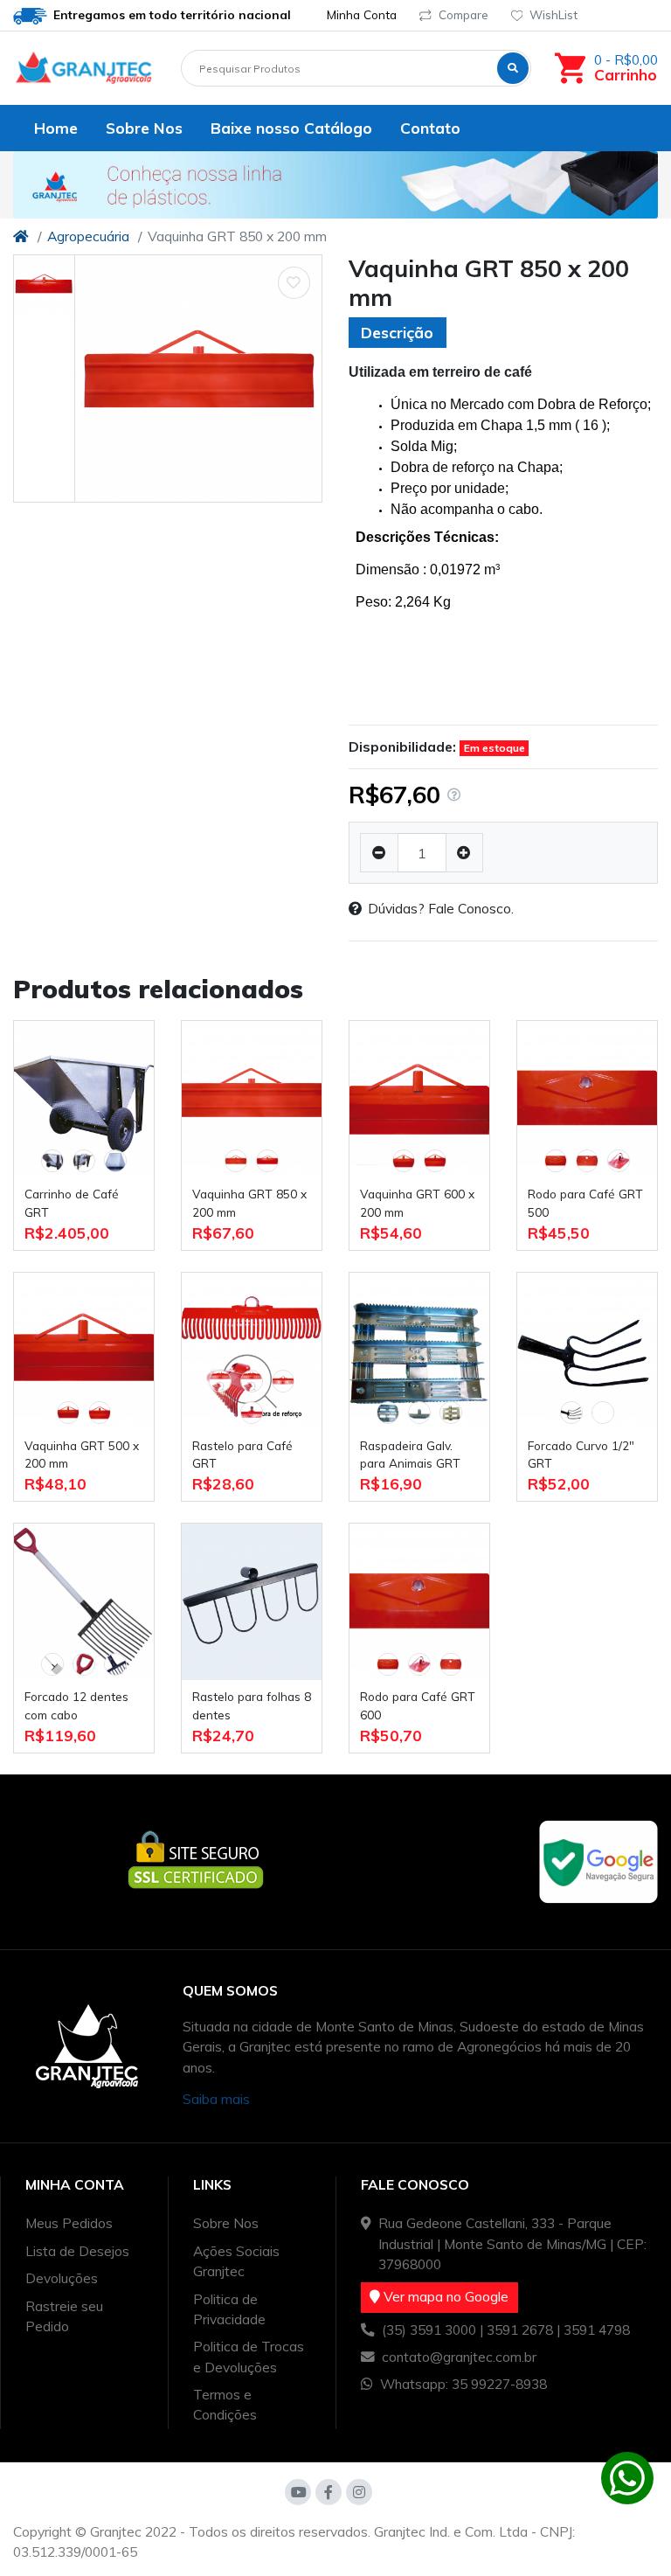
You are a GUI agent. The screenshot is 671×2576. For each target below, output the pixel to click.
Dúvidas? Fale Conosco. (441, 908)
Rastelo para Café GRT (242, 1454)
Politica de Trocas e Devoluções (249, 2356)
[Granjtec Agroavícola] (84, 68)
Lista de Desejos (77, 2251)
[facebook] (329, 2492)
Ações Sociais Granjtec (236, 2261)
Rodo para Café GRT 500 (585, 1202)
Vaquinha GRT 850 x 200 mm (249, 1202)
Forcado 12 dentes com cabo (76, 1705)
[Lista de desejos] (294, 283)
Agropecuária (88, 236)
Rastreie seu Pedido (64, 2316)
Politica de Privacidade (229, 2309)
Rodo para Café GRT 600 (418, 1705)
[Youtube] (298, 2492)
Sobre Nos (226, 2223)
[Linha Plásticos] (335, 185)
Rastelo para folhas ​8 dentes (252, 1705)
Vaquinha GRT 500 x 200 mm (82, 1454)
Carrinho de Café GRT (72, 1202)
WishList (553, 14)
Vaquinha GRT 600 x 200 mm (417, 1202)
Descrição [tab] (397, 332)
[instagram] (359, 2492)
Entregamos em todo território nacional (170, 14)
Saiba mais (216, 2099)
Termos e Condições (225, 2404)
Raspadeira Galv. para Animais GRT (410, 1454)
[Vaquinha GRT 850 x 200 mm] (198, 378)
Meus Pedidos (69, 2223)
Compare (463, 14)
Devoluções (62, 2278)
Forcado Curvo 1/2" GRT (581, 1454)
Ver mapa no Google (444, 2296)
